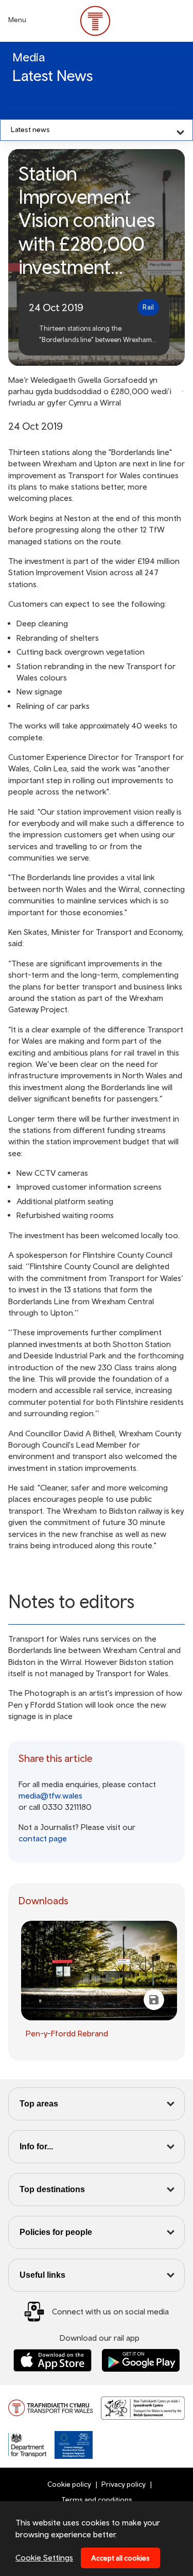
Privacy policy (124, 2484)
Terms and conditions (97, 2500)
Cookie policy (69, 2484)
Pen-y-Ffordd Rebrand (67, 2033)
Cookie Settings (44, 2557)
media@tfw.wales (50, 1795)
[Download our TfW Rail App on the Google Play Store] (141, 2361)
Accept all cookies (120, 2558)
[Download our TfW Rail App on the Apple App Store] (52, 2361)
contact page (43, 1838)
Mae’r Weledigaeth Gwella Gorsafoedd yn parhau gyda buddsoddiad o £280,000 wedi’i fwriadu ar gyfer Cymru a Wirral (90, 391)
